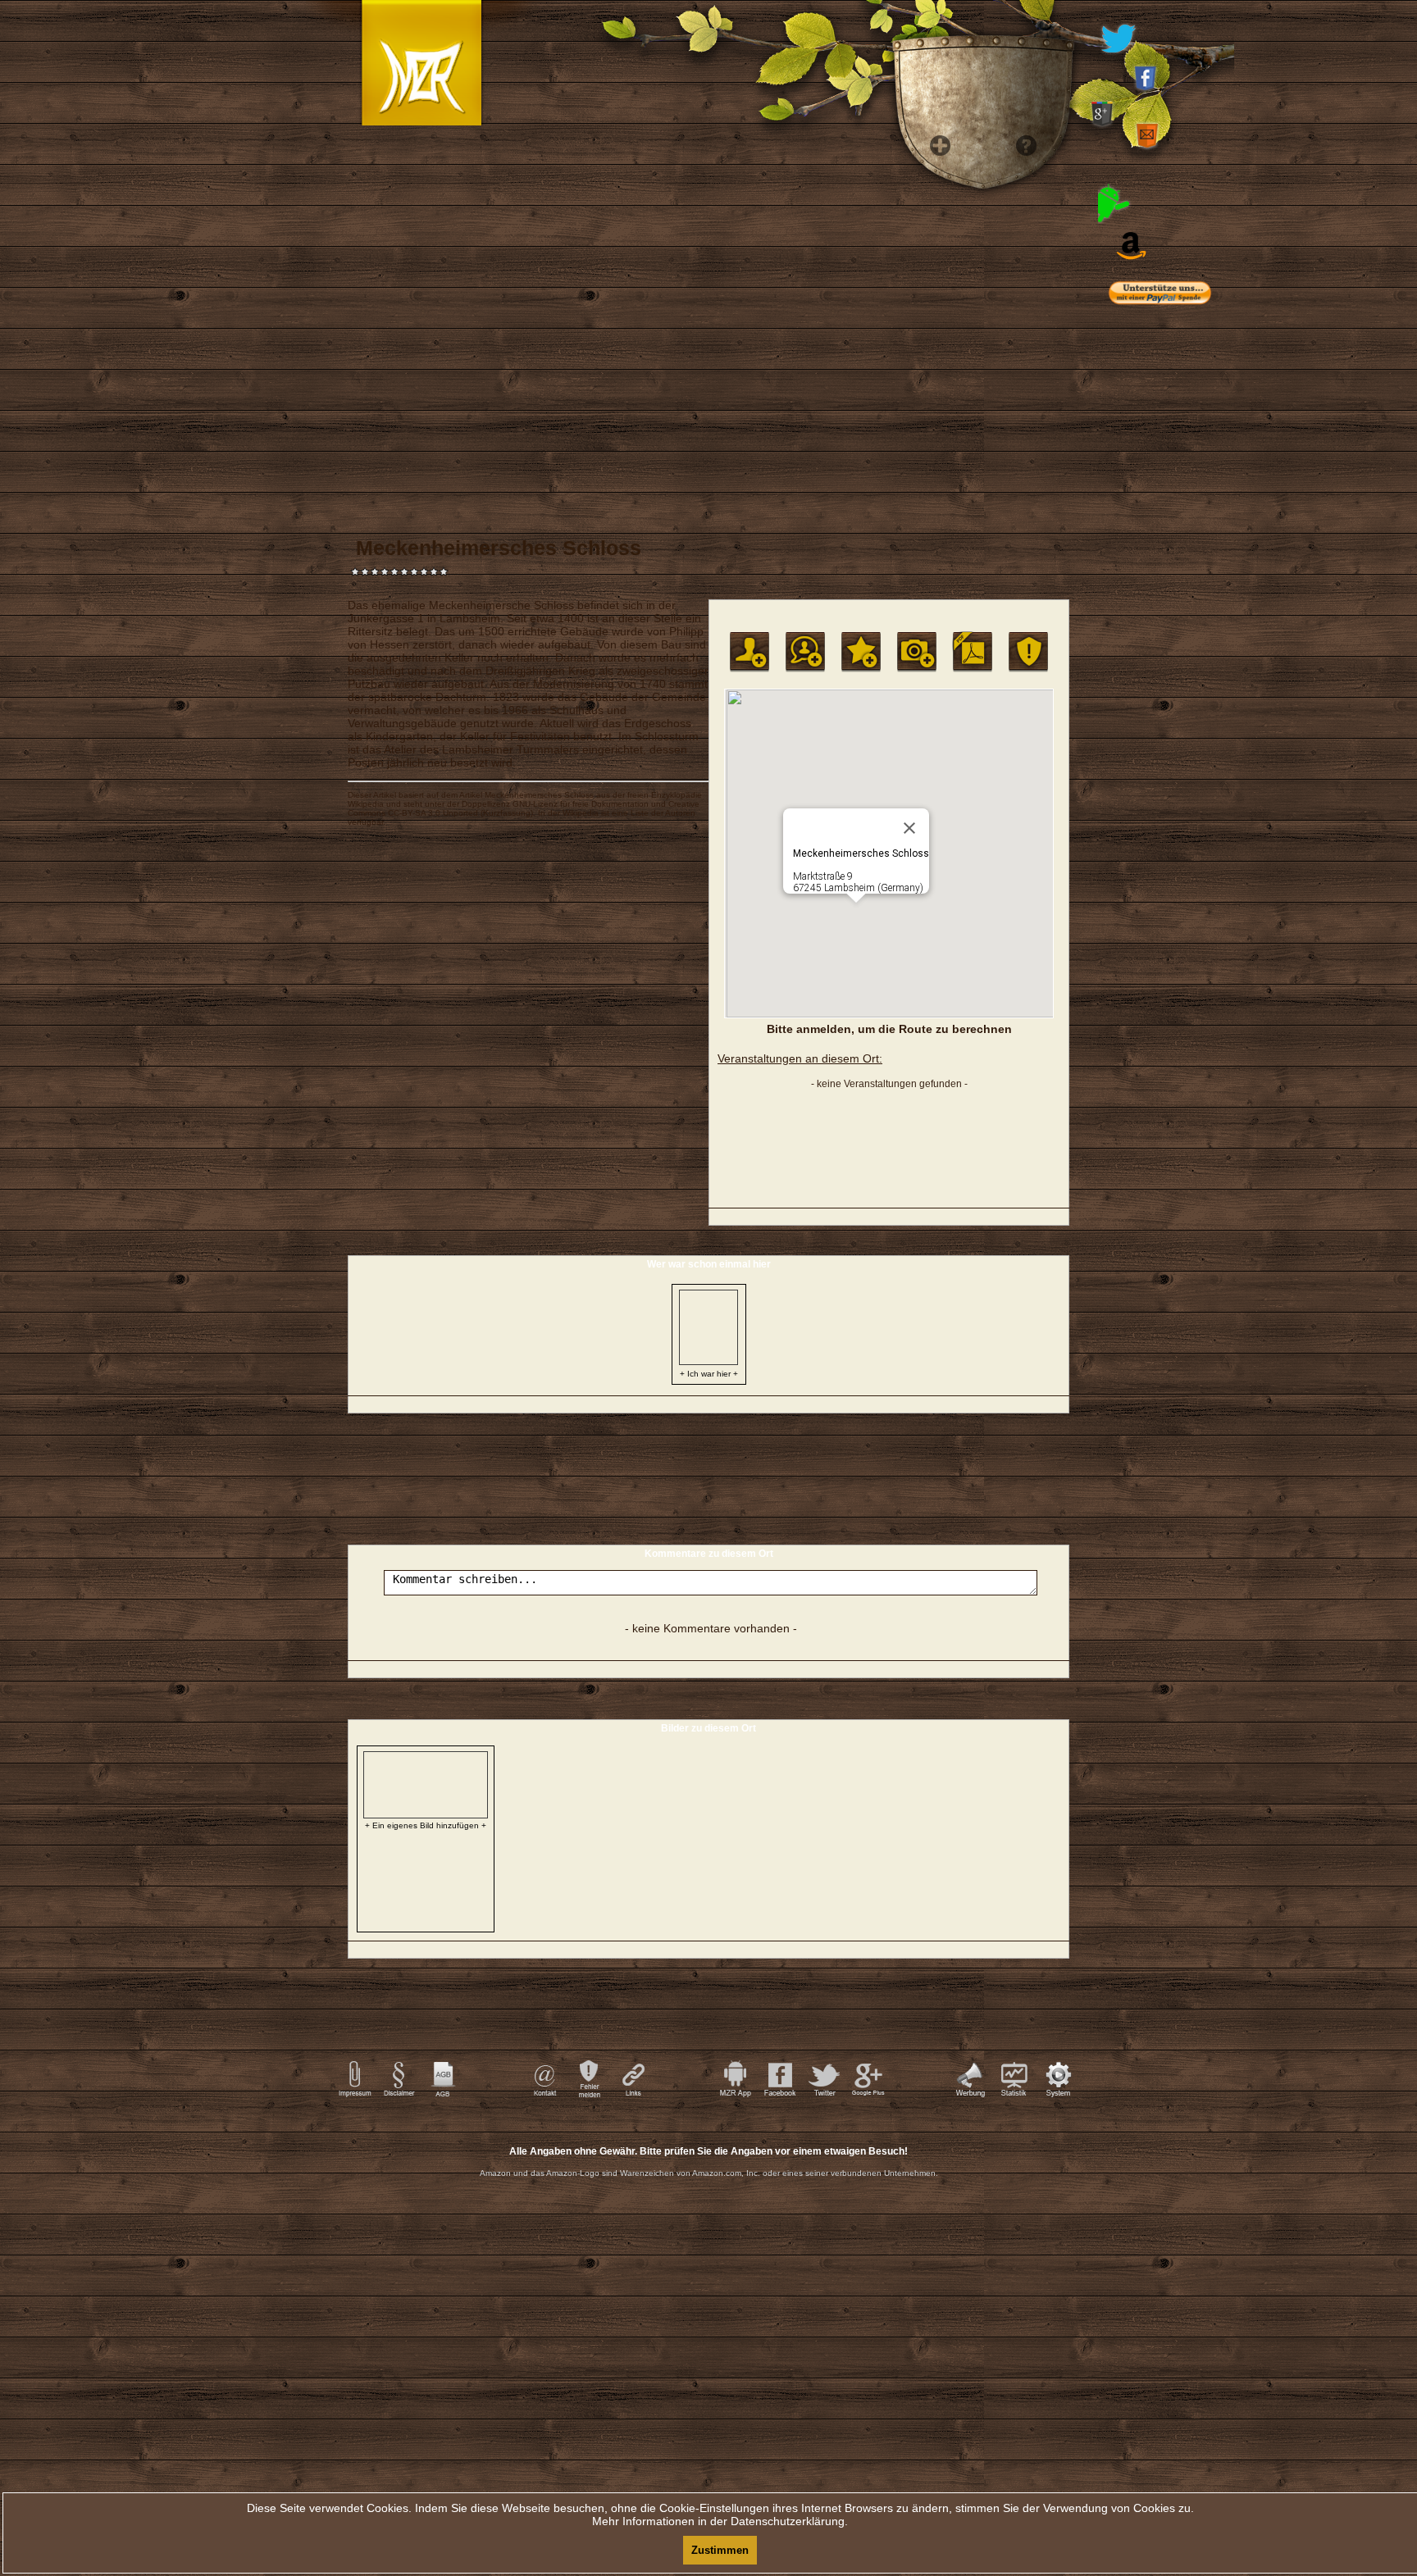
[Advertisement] (1184, 648)
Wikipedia (366, 804)
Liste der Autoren (663, 813)
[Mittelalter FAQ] (1021, 410)
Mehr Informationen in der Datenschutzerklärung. (720, 2521)
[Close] (909, 828)
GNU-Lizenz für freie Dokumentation (581, 804)
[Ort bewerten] (861, 652)
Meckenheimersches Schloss (539, 795)
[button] (856, 913)
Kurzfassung (507, 813)
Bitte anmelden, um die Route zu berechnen (889, 1029)
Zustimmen (720, 2550)
